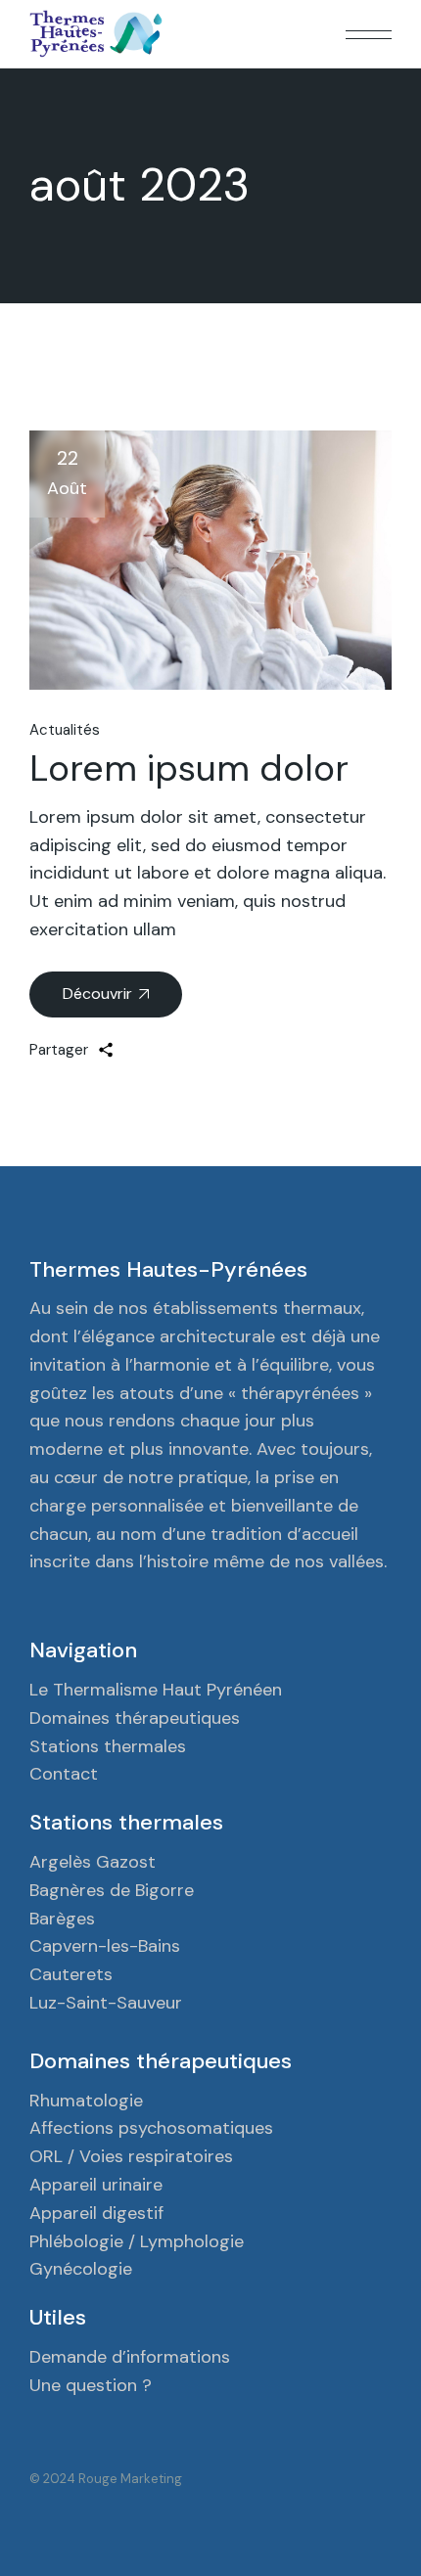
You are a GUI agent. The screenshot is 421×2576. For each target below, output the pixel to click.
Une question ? (91, 2385)
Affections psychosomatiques (151, 2128)
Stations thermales (108, 1746)
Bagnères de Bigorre (112, 1890)
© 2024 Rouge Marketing (106, 2479)
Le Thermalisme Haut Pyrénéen (156, 1690)
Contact (64, 1774)
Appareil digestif (96, 2213)
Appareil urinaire (96, 2185)
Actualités (65, 730)
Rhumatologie (86, 2101)
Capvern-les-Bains (105, 1946)
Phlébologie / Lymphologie (137, 2241)
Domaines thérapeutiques (135, 1718)
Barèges (62, 1919)
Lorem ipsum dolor (189, 768)
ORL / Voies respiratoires (131, 2156)
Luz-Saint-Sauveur (106, 2003)
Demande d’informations (130, 2357)
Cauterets (71, 1974)
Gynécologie (81, 2269)
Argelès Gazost (93, 1862)
